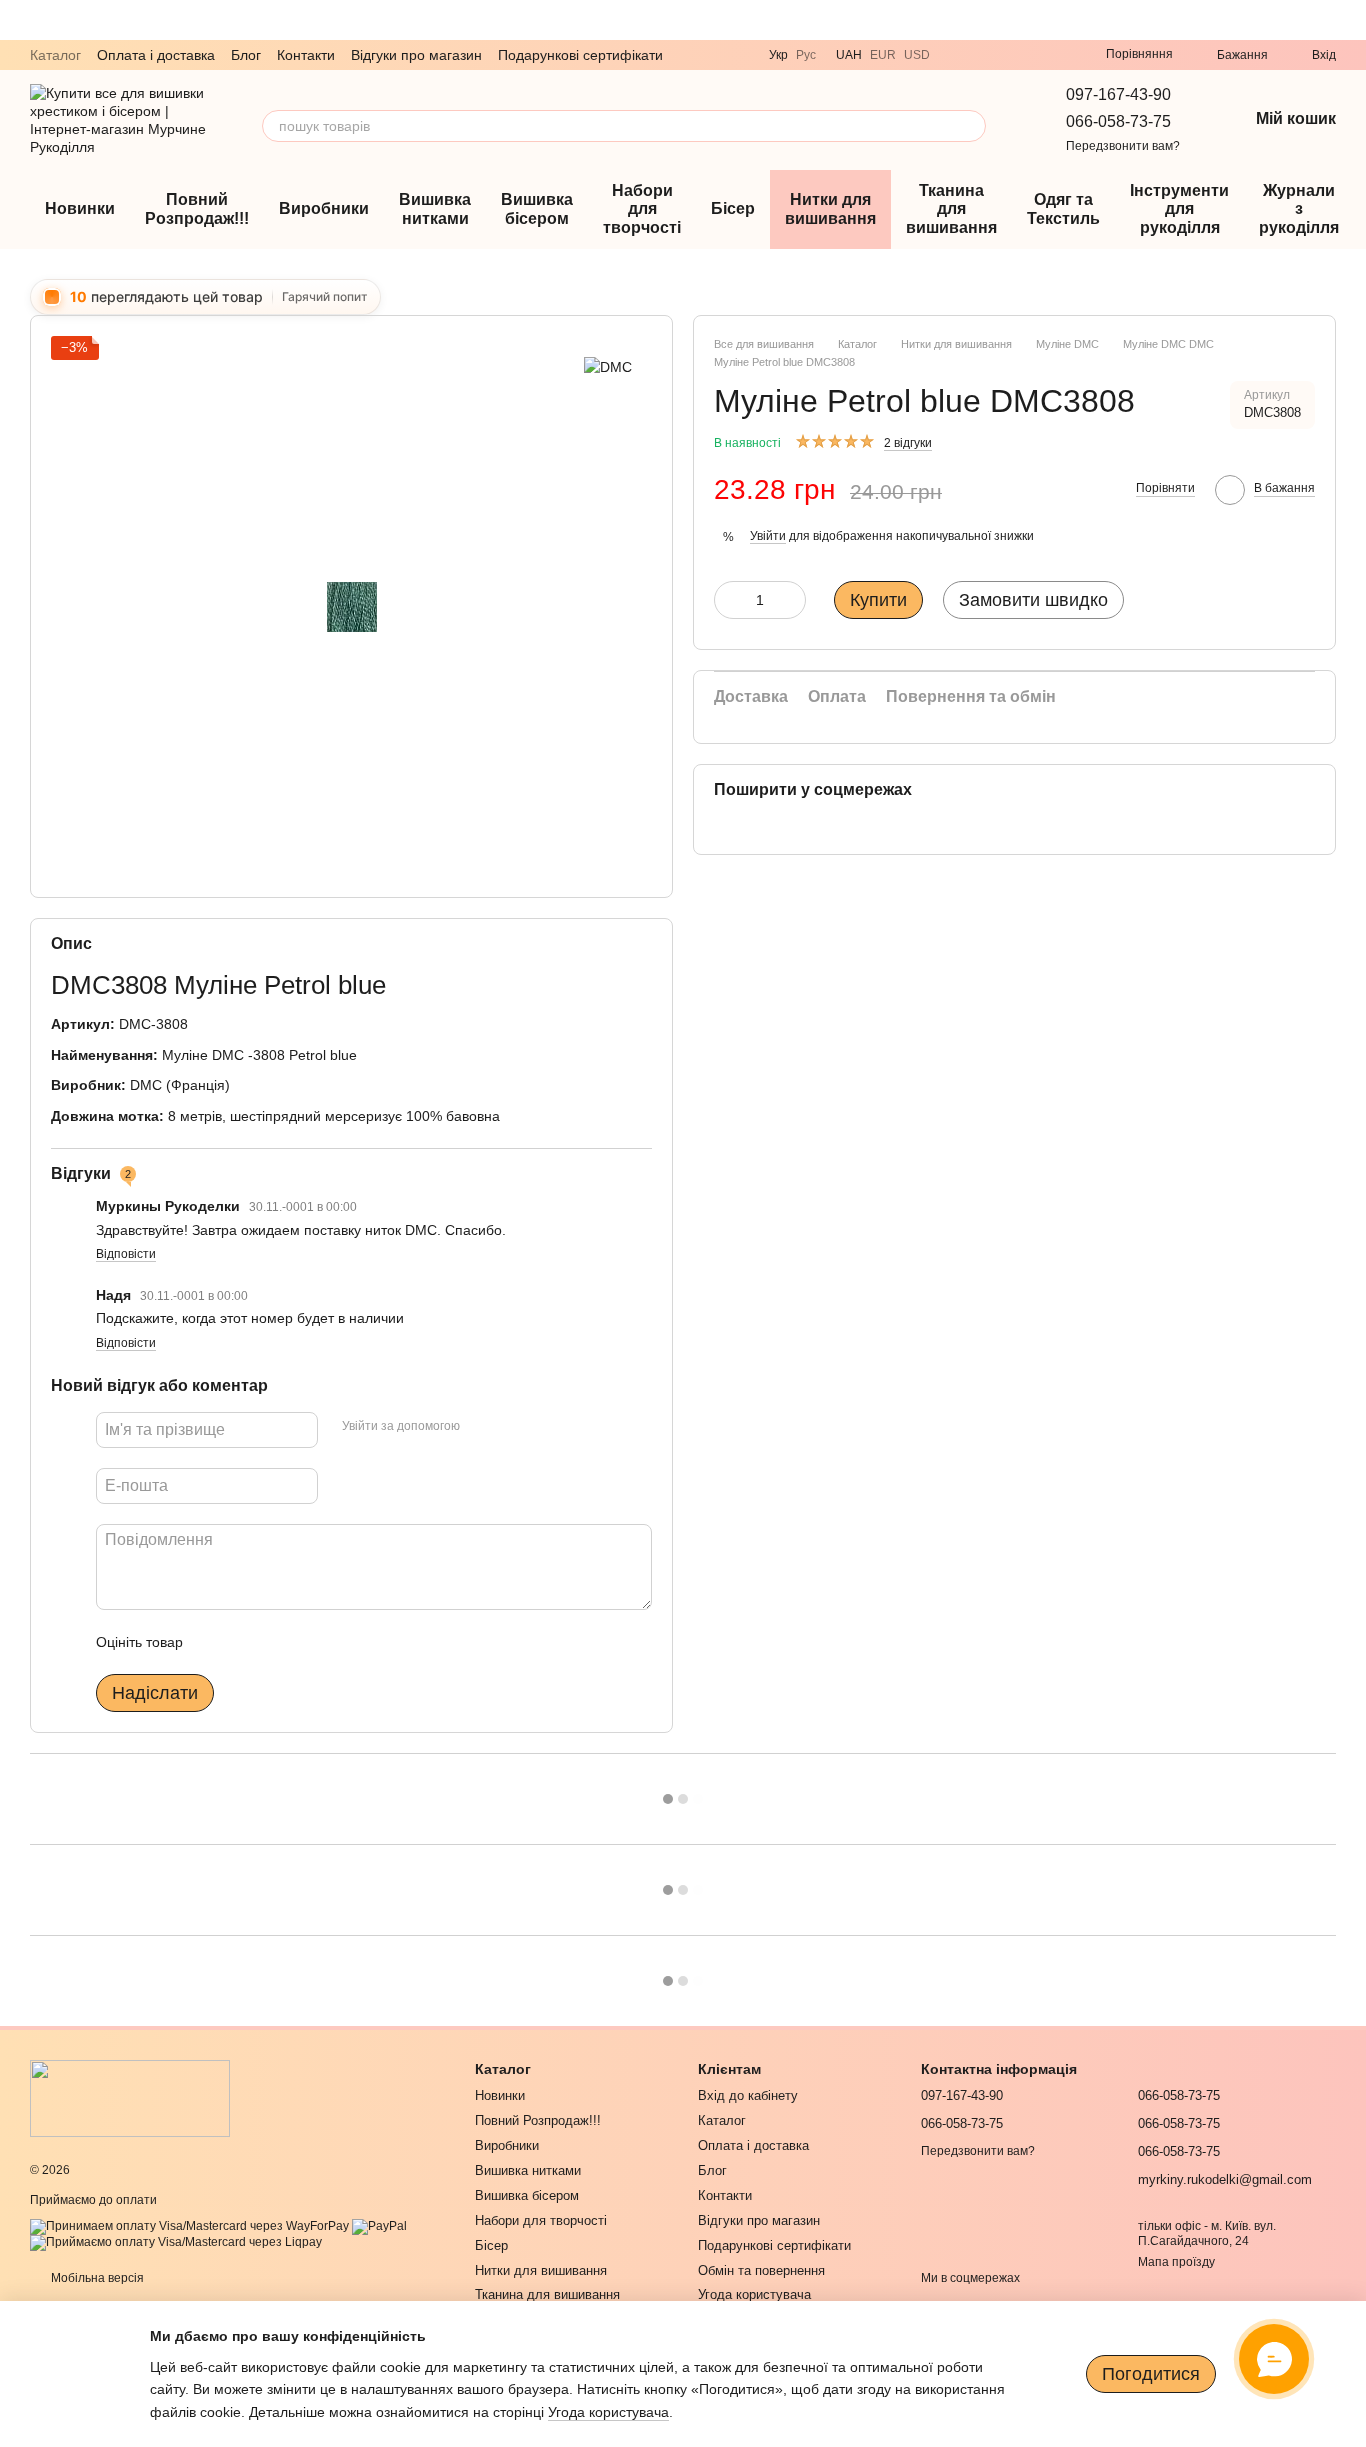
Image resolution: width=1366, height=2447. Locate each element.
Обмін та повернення (761, 2270)
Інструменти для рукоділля (1179, 209)
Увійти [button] (768, 536)
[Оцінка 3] (280, 1642)
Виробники (324, 208)
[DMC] (608, 365)
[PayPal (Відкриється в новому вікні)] (379, 2226)
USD (917, 55)
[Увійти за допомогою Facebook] (482, 1427)
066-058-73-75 (1118, 121)
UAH (849, 55)
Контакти (306, 55)
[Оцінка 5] (344, 1642)
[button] (1350, 20)
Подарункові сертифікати (580, 55)
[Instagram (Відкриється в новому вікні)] (1030, 55)
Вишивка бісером (537, 208)
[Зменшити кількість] (729, 600)
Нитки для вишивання (830, 208)
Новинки (80, 208)
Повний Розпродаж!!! (197, 208)
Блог (246, 55)
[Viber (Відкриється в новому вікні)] (958, 55)
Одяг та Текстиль (1063, 208)
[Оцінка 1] (216, 1642)
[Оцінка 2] (248, 1642)
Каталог (55, 55)
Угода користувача (754, 2294)
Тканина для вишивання (951, 209)
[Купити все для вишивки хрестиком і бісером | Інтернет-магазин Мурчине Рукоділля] (130, 2098)
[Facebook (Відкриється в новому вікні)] (1054, 55)
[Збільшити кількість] (791, 600)
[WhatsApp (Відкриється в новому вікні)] (1006, 55)
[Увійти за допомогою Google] (514, 1427)
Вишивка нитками (435, 208)
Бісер (733, 208)
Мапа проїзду (1176, 2262)
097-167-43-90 (1118, 94)
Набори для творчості (642, 209)
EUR (883, 55)
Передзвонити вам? (1123, 146)
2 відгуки (908, 443)
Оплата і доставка (156, 55)
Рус (806, 55)
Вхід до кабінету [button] (748, 2095)
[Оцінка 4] (312, 1642)
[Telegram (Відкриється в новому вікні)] (982, 55)
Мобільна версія (96, 2278)
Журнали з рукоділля (1299, 209)
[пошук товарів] (970, 126)
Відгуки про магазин (416, 55)
